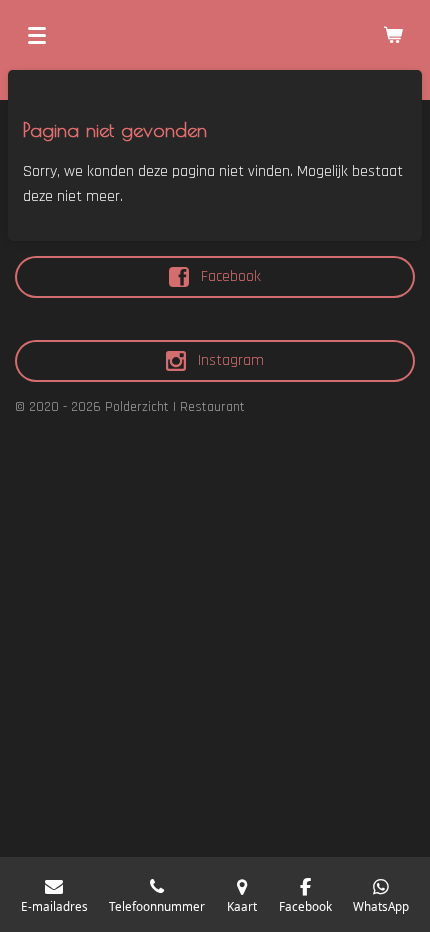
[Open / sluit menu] (37, 35)
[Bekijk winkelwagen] (393, 35)
